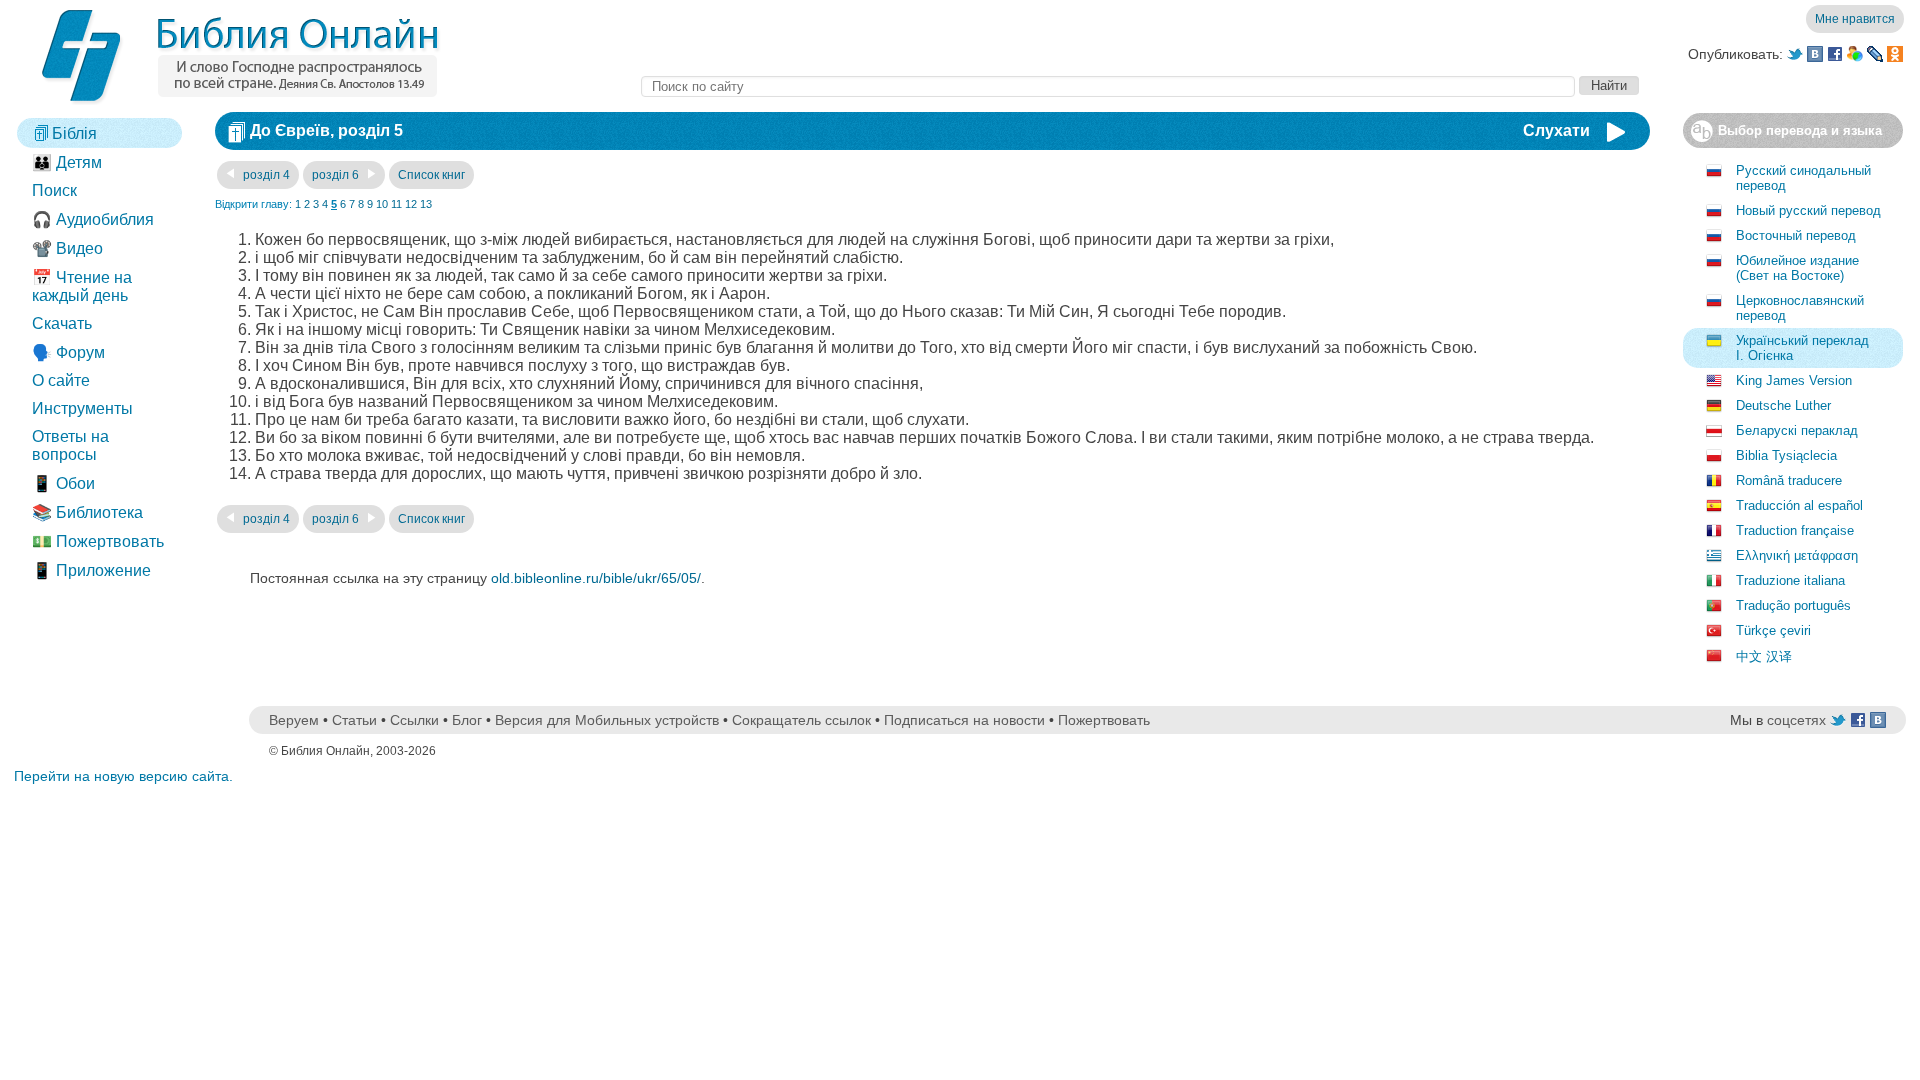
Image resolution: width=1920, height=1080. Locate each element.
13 (426, 204)
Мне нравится (1855, 19)
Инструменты (82, 408)
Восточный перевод (1796, 235)
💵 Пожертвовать (98, 541)
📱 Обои (63, 483)
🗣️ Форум (68, 352)
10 (382, 204)
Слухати (1556, 130)
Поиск (54, 190)
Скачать (62, 323)
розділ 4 (265, 175)
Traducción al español (1799, 505)
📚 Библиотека (87, 512)
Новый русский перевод (1808, 210)
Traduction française (1795, 530)
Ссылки (414, 720)
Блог (467, 720)
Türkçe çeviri (1773, 630)
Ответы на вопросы (70, 445)
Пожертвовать (1104, 720)
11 (396, 204)
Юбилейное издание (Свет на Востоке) (1797, 268)
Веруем (294, 720)
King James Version (1794, 380)
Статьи (354, 720)
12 (411, 204)
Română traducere (1789, 480)
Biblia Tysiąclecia (1786, 455)
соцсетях (1796, 720)
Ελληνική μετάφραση (1797, 555)
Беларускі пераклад (1797, 430)
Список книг (431, 175)
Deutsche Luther (1783, 405)
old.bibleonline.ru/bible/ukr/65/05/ (596, 578)
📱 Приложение (91, 570)
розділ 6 (337, 175)
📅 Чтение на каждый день (82, 286)
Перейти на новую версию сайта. (123, 776)
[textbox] (1108, 86)
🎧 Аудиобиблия (93, 219)
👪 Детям (67, 162)
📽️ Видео (67, 248)
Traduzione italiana (1790, 580)
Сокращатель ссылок (801, 720)
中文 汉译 (1764, 656)
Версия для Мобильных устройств (607, 720)
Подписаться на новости (964, 720)
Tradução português (1793, 605)
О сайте (61, 380)
